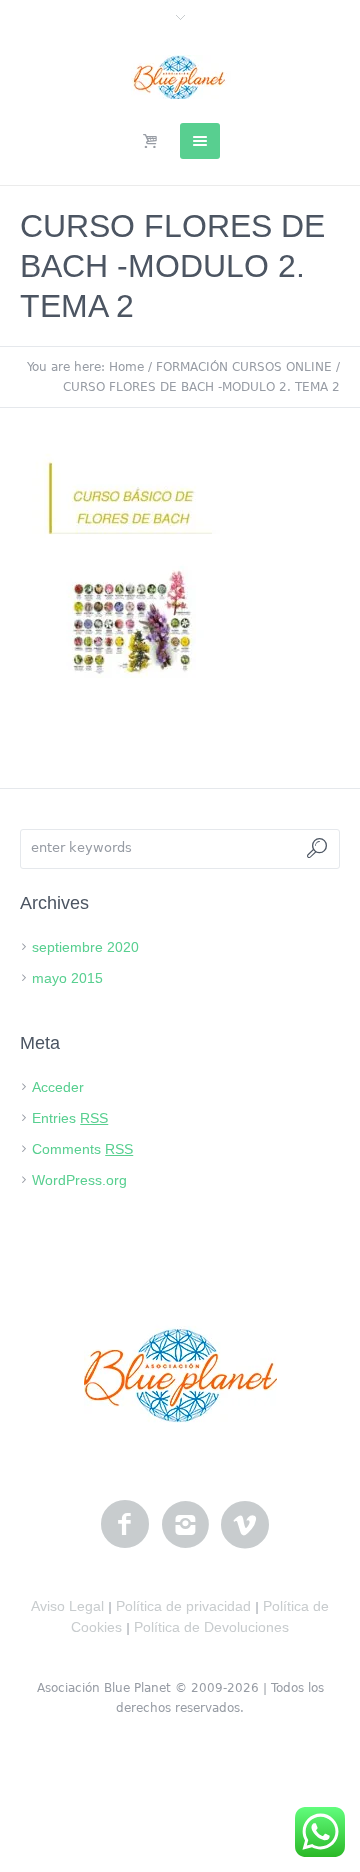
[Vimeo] (245, 1525)
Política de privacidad (183, 1606)
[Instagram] (185, 1525)
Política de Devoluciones (211, 1627)
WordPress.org (79, 1180)
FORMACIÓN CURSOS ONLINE (244, 367)
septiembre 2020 (85, 947)
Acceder (58, 1087)
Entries (70, 1118)
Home (126, 367)
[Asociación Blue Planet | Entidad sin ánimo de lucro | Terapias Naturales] (180, 77)
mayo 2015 (67, 978)
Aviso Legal (67, 1606)
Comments (82, 1149)
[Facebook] (125, 1525)
